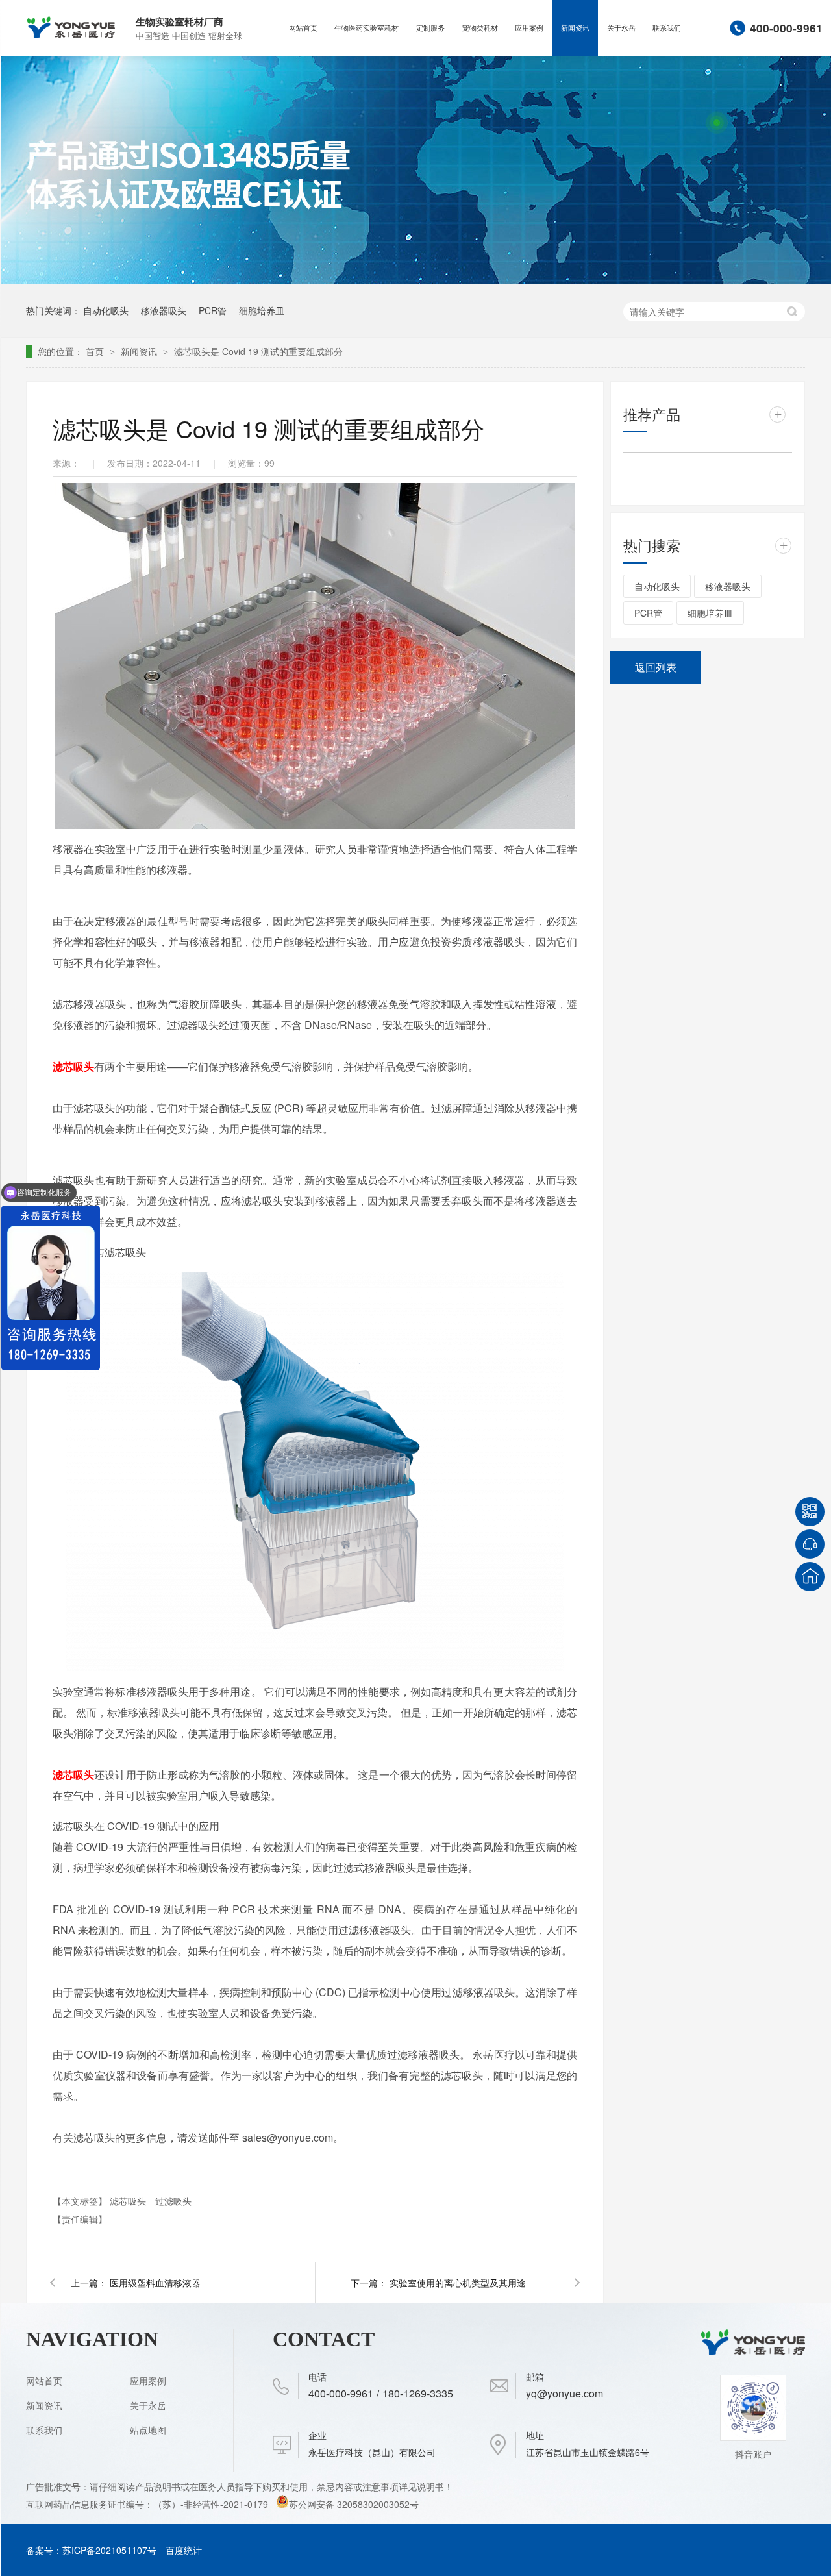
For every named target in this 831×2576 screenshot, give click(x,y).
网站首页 (303, 28)
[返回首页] (810, 1577)
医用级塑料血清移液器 (155, 2283)
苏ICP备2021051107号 (109, 2550)
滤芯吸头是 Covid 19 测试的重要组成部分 (258, 351)
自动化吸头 (106, 310)
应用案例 (529, 28)
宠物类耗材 (480, 28)
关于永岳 (621, 28)
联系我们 (667, 28)
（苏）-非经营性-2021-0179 (212, 2504)
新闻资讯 (575, 28)
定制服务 (430, 28)
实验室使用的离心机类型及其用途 (458, 2283)
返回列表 (656, 667)
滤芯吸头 (73, 1066)
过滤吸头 (173, 2201)
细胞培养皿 (262, 310)
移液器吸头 (164, 310)
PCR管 (213, 310)
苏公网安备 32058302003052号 (354, 2504)
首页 (96, 351)
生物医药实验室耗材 (366, 28)
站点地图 (148, 2430)
